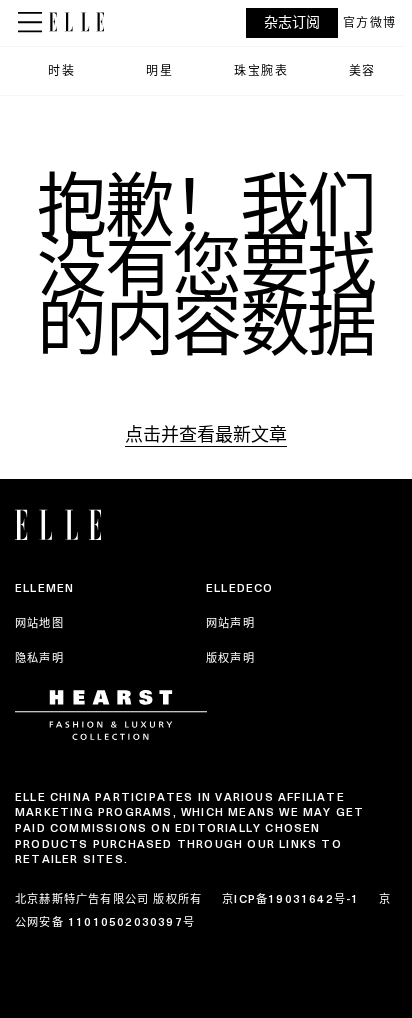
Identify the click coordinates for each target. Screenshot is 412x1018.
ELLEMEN (44, 588)
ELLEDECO (240, 588)
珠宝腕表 (261, 70)
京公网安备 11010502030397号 (203, 910)
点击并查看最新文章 (206, 434)
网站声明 (230, 623)
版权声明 (230, 658)
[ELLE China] (76, 22)
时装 (61, 70)
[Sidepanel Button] (32, 23)
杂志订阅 (292, 22)
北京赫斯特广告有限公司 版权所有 (108, 899)
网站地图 (39, 623)
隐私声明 (39, 658)
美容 (362, 70)
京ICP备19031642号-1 (290, 899)
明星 (159, 70)
